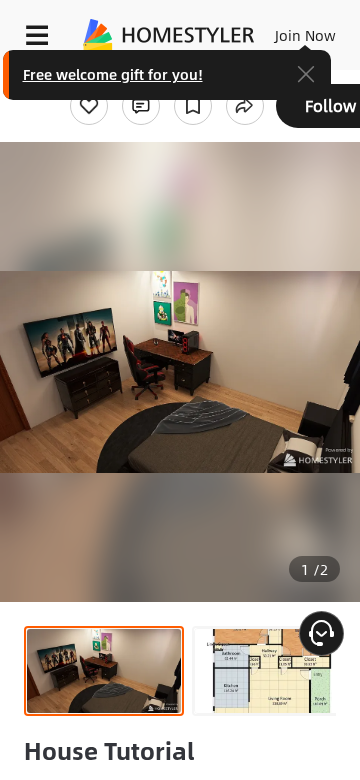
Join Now (305, 35)
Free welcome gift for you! (113, 74)
